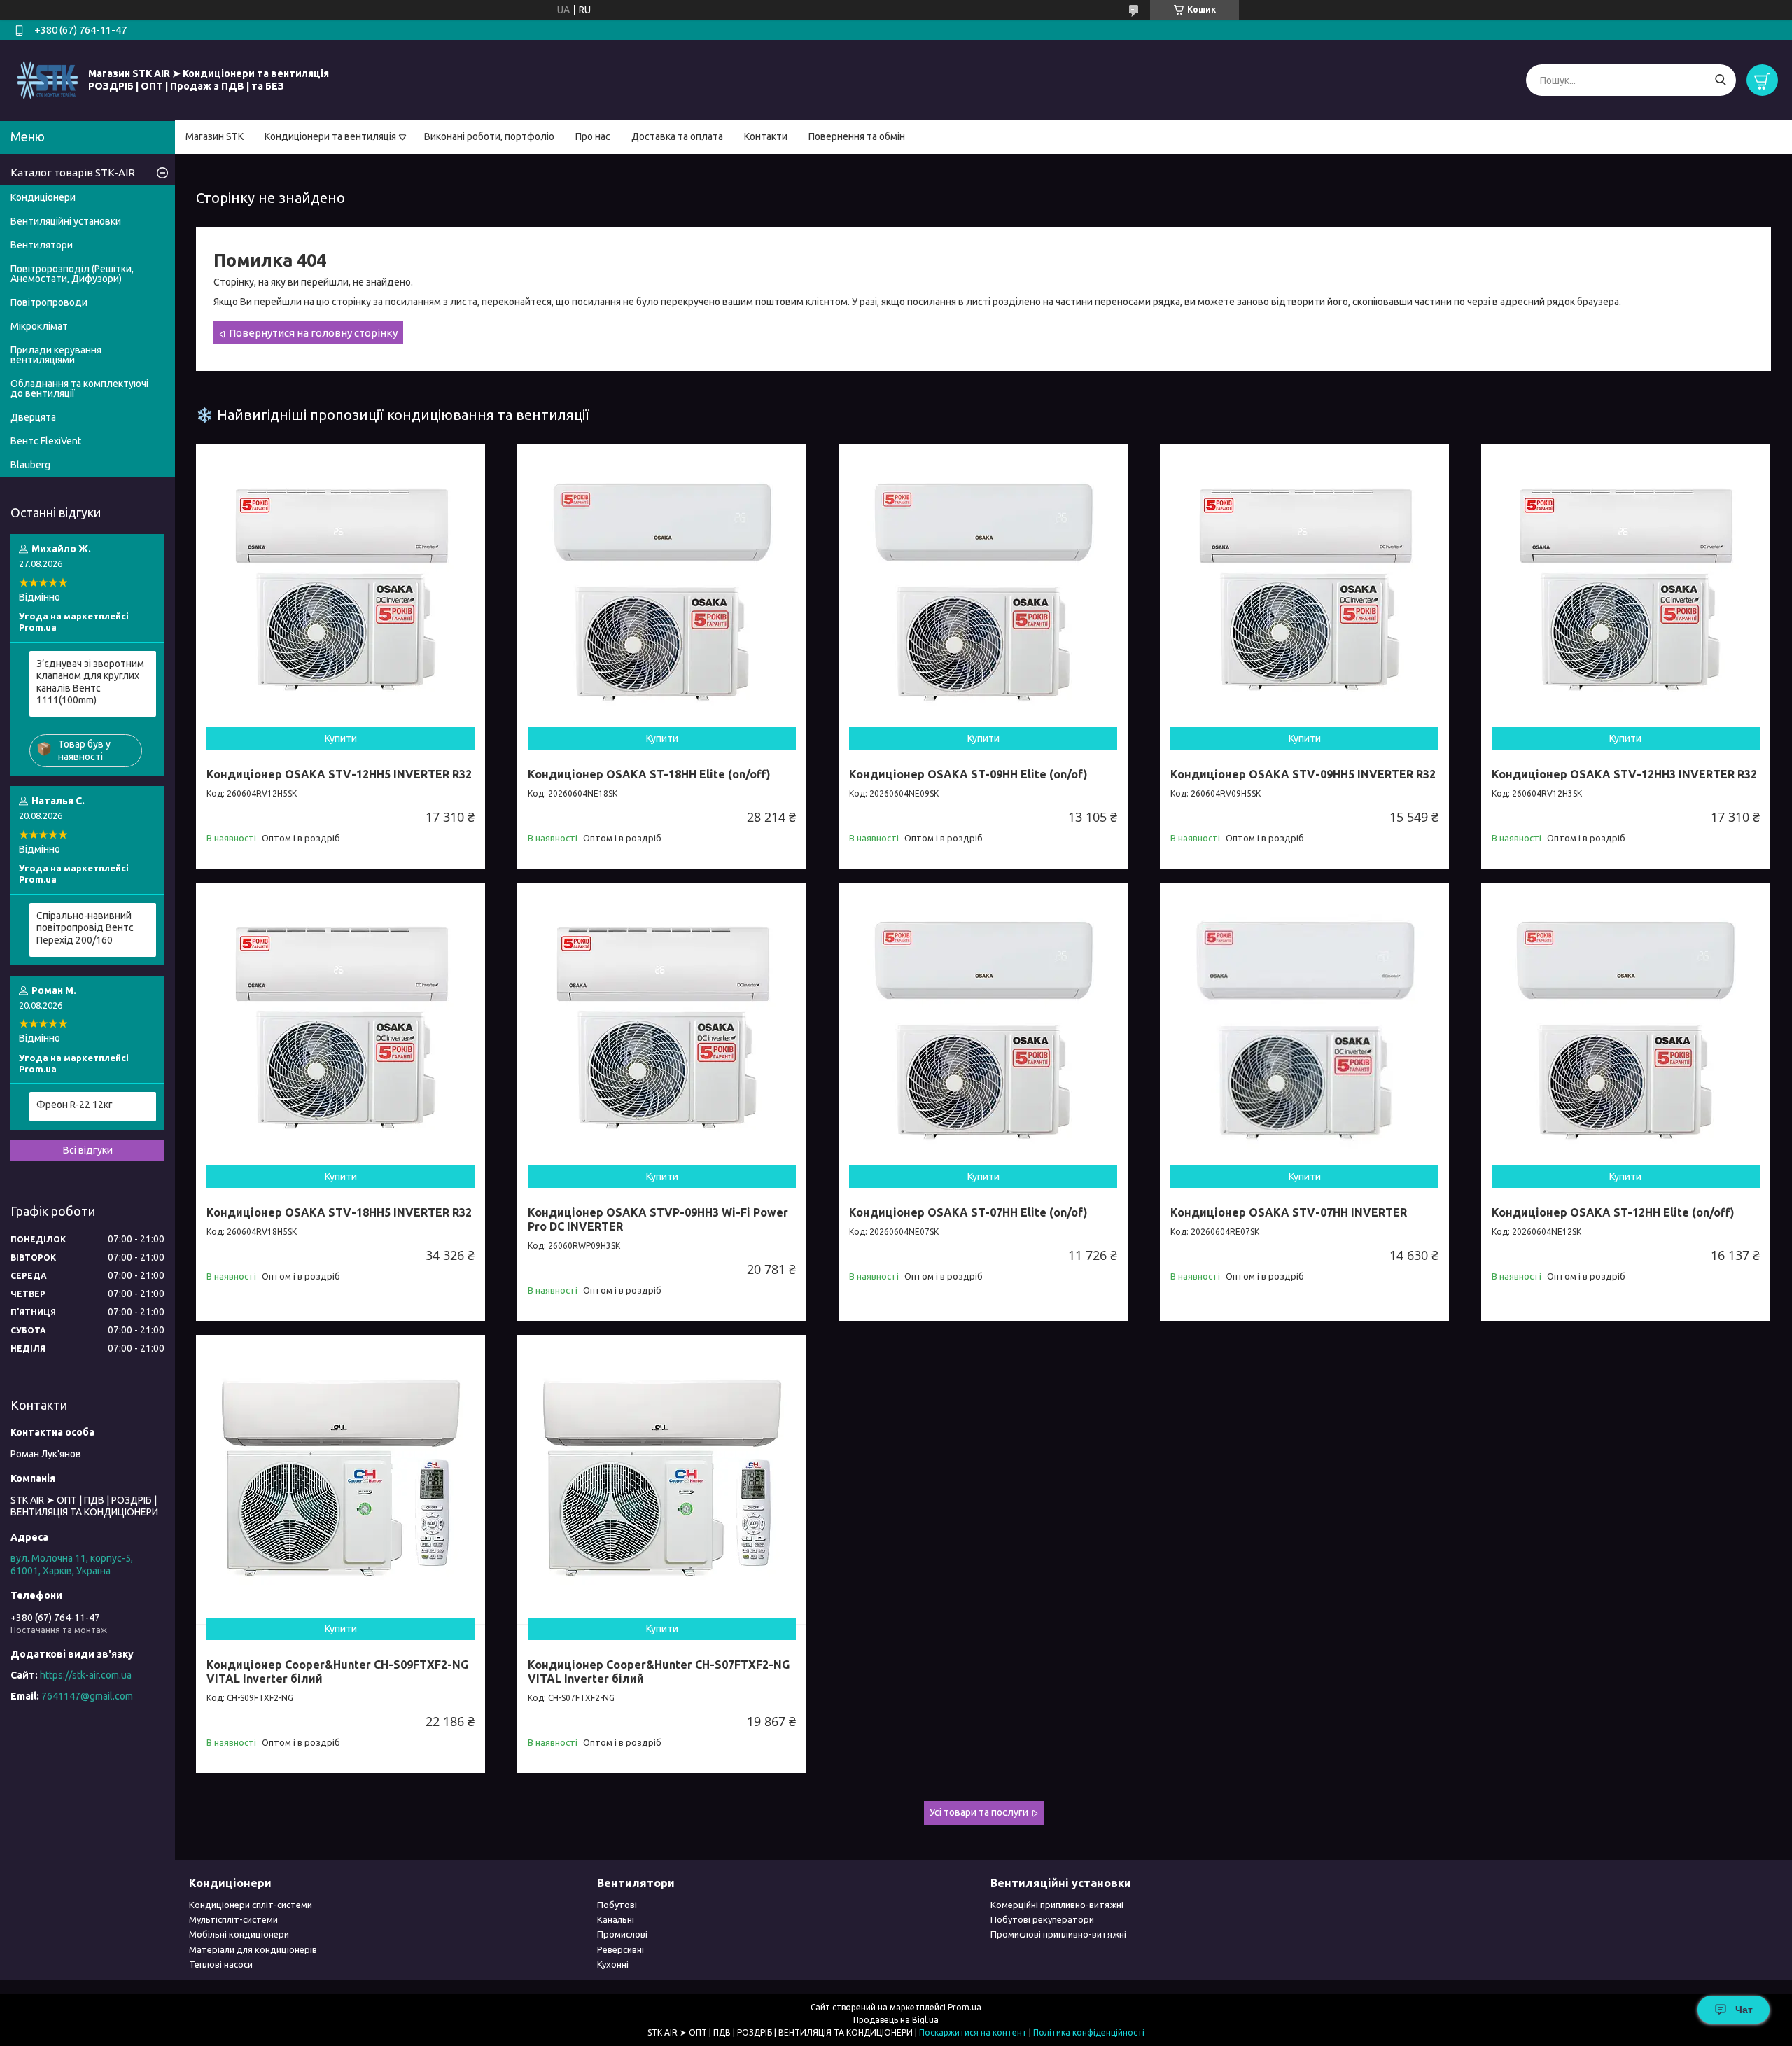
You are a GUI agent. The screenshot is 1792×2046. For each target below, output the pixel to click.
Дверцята (33, 417)
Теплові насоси (221, 1964)
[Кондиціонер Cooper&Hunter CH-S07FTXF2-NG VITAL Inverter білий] (662, 1479)
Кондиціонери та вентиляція (330, 136)
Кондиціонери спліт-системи (251, 1905)
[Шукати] (1720, 80)
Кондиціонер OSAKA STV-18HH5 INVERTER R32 (339, 1212)
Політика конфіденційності (1089, 2032)
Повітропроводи (49, 302)
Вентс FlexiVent (46, 441)
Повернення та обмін (857, 136)
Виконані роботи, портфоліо (489, 136)
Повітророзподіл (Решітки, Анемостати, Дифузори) (72, 274)
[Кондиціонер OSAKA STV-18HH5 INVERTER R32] (341, 1027)
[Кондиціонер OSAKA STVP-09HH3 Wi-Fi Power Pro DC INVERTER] (662, 1027)
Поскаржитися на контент (973, 2032)
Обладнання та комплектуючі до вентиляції (79, 388)
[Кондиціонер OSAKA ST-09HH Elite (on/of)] (983, 589)
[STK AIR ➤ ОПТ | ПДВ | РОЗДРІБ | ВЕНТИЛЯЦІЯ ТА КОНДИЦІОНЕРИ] (48, 80)
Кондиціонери (43, 197)
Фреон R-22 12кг (75, 1105)
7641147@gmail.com (87, 1696)
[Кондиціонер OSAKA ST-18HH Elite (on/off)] (662, 589)
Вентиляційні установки (66, 221)
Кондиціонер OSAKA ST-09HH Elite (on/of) (968, 774)
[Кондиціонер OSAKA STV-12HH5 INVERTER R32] (341, 589)
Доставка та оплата (677, 136)
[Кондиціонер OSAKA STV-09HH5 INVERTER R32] (1304, 589)
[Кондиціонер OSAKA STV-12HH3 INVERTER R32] (1626, 589)
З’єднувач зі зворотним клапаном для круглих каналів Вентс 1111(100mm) (90, 682)
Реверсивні (621, 1949)
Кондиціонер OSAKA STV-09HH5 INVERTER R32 (1303, 774)
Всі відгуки (88, 1150)
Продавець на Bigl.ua (896, 2020)
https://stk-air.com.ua (86, 1675)
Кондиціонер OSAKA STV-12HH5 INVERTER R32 (339, 774)
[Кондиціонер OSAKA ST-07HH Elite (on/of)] (983, 1027)
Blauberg (30, 465)
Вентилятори (42, 245)
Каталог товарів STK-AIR (73, 173)
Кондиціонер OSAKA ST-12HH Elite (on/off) (1613, 1212)
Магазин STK (215, 136)
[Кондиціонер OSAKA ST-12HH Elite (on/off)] (1626, 1027)
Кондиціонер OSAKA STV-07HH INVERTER (1289, 1212)
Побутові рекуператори (1042, 1919)
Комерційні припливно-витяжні (1057, 1905)
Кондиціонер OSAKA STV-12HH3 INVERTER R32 (1624, 774)
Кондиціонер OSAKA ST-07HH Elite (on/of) (968, 1212)
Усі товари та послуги (979, 1812)
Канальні (616, 1919)
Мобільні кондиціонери (239, 1934)
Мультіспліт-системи (233, 1919)
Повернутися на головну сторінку (313, 333)
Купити (341, 738)
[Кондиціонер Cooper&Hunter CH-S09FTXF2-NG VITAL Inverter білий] (341, 1479)
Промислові (622, 1934)
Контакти (766, 136)
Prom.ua (965, 2007)
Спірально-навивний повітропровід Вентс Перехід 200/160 (85, 928)
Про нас (593, 136)
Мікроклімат (39, 326)
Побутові (617, 1905)
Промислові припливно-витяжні (1058, 1934)
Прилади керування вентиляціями (56, 355)
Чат (1744, 2010)
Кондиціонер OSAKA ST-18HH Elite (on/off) (649, 774)
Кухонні (613, 1964)
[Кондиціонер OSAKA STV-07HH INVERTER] (1304, 1027)
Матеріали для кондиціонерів (253, 1949)
